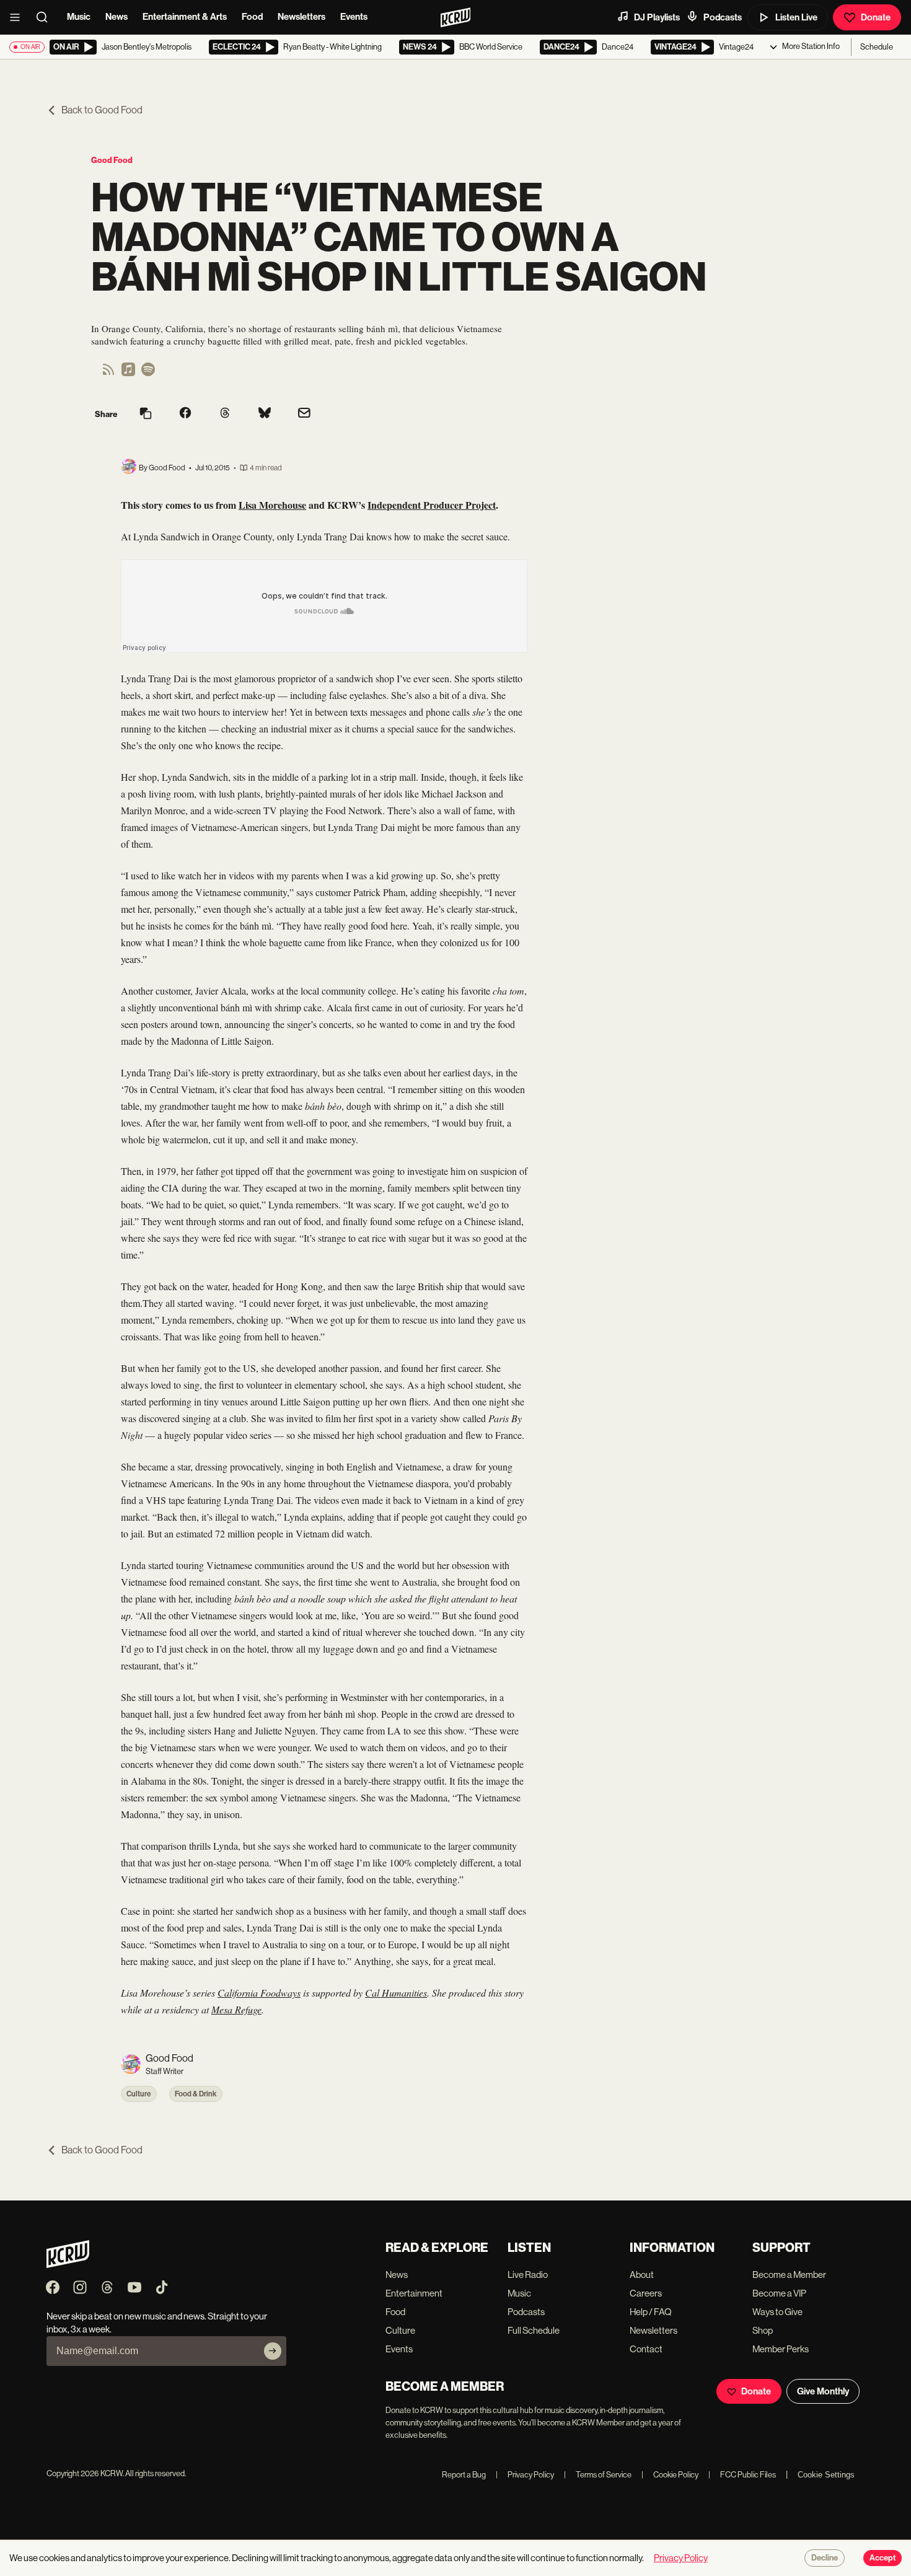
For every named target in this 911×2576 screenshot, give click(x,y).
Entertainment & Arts (185, 17)
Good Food (112, 160)
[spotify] (148, 373)
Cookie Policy (670, 2475)
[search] (46, 17)
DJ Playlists (657, 17)
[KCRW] (68, 2265)
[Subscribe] (273, 2351)
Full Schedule (534, 2330)
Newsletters (301, 17)
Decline (825, 2558)
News (117, 17)
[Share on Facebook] (185, 414)
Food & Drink (196, 2094)
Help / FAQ (651, 2312)
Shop (763, 2330)
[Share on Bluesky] (265, 414)
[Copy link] (146, 414)
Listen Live (796, 17)
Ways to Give (777, 2312)
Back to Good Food (102, 110)
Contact (646, 2349)
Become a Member (789, 2275)
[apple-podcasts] (128, 373)
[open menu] (19, 17)
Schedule (877, 47)
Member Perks (781, 2349)
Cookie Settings (826, 2475)
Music (79, 17)
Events (354, 17)
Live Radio (528, 2275)
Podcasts (723, 17)
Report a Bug (464, 2475)
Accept (882, 2558)
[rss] (108, 373)
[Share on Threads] (225, 414)
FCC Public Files (742, 2475)
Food (252, 17)
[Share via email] (304, 414)
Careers (646, 2293)
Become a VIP (779, 2293)
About (642, 2275)
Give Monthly (823, 2391)
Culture (139, 2094)
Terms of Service (598, 2475)
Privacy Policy (525, 2475)
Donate (876, 17)
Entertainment (414, 2293)
